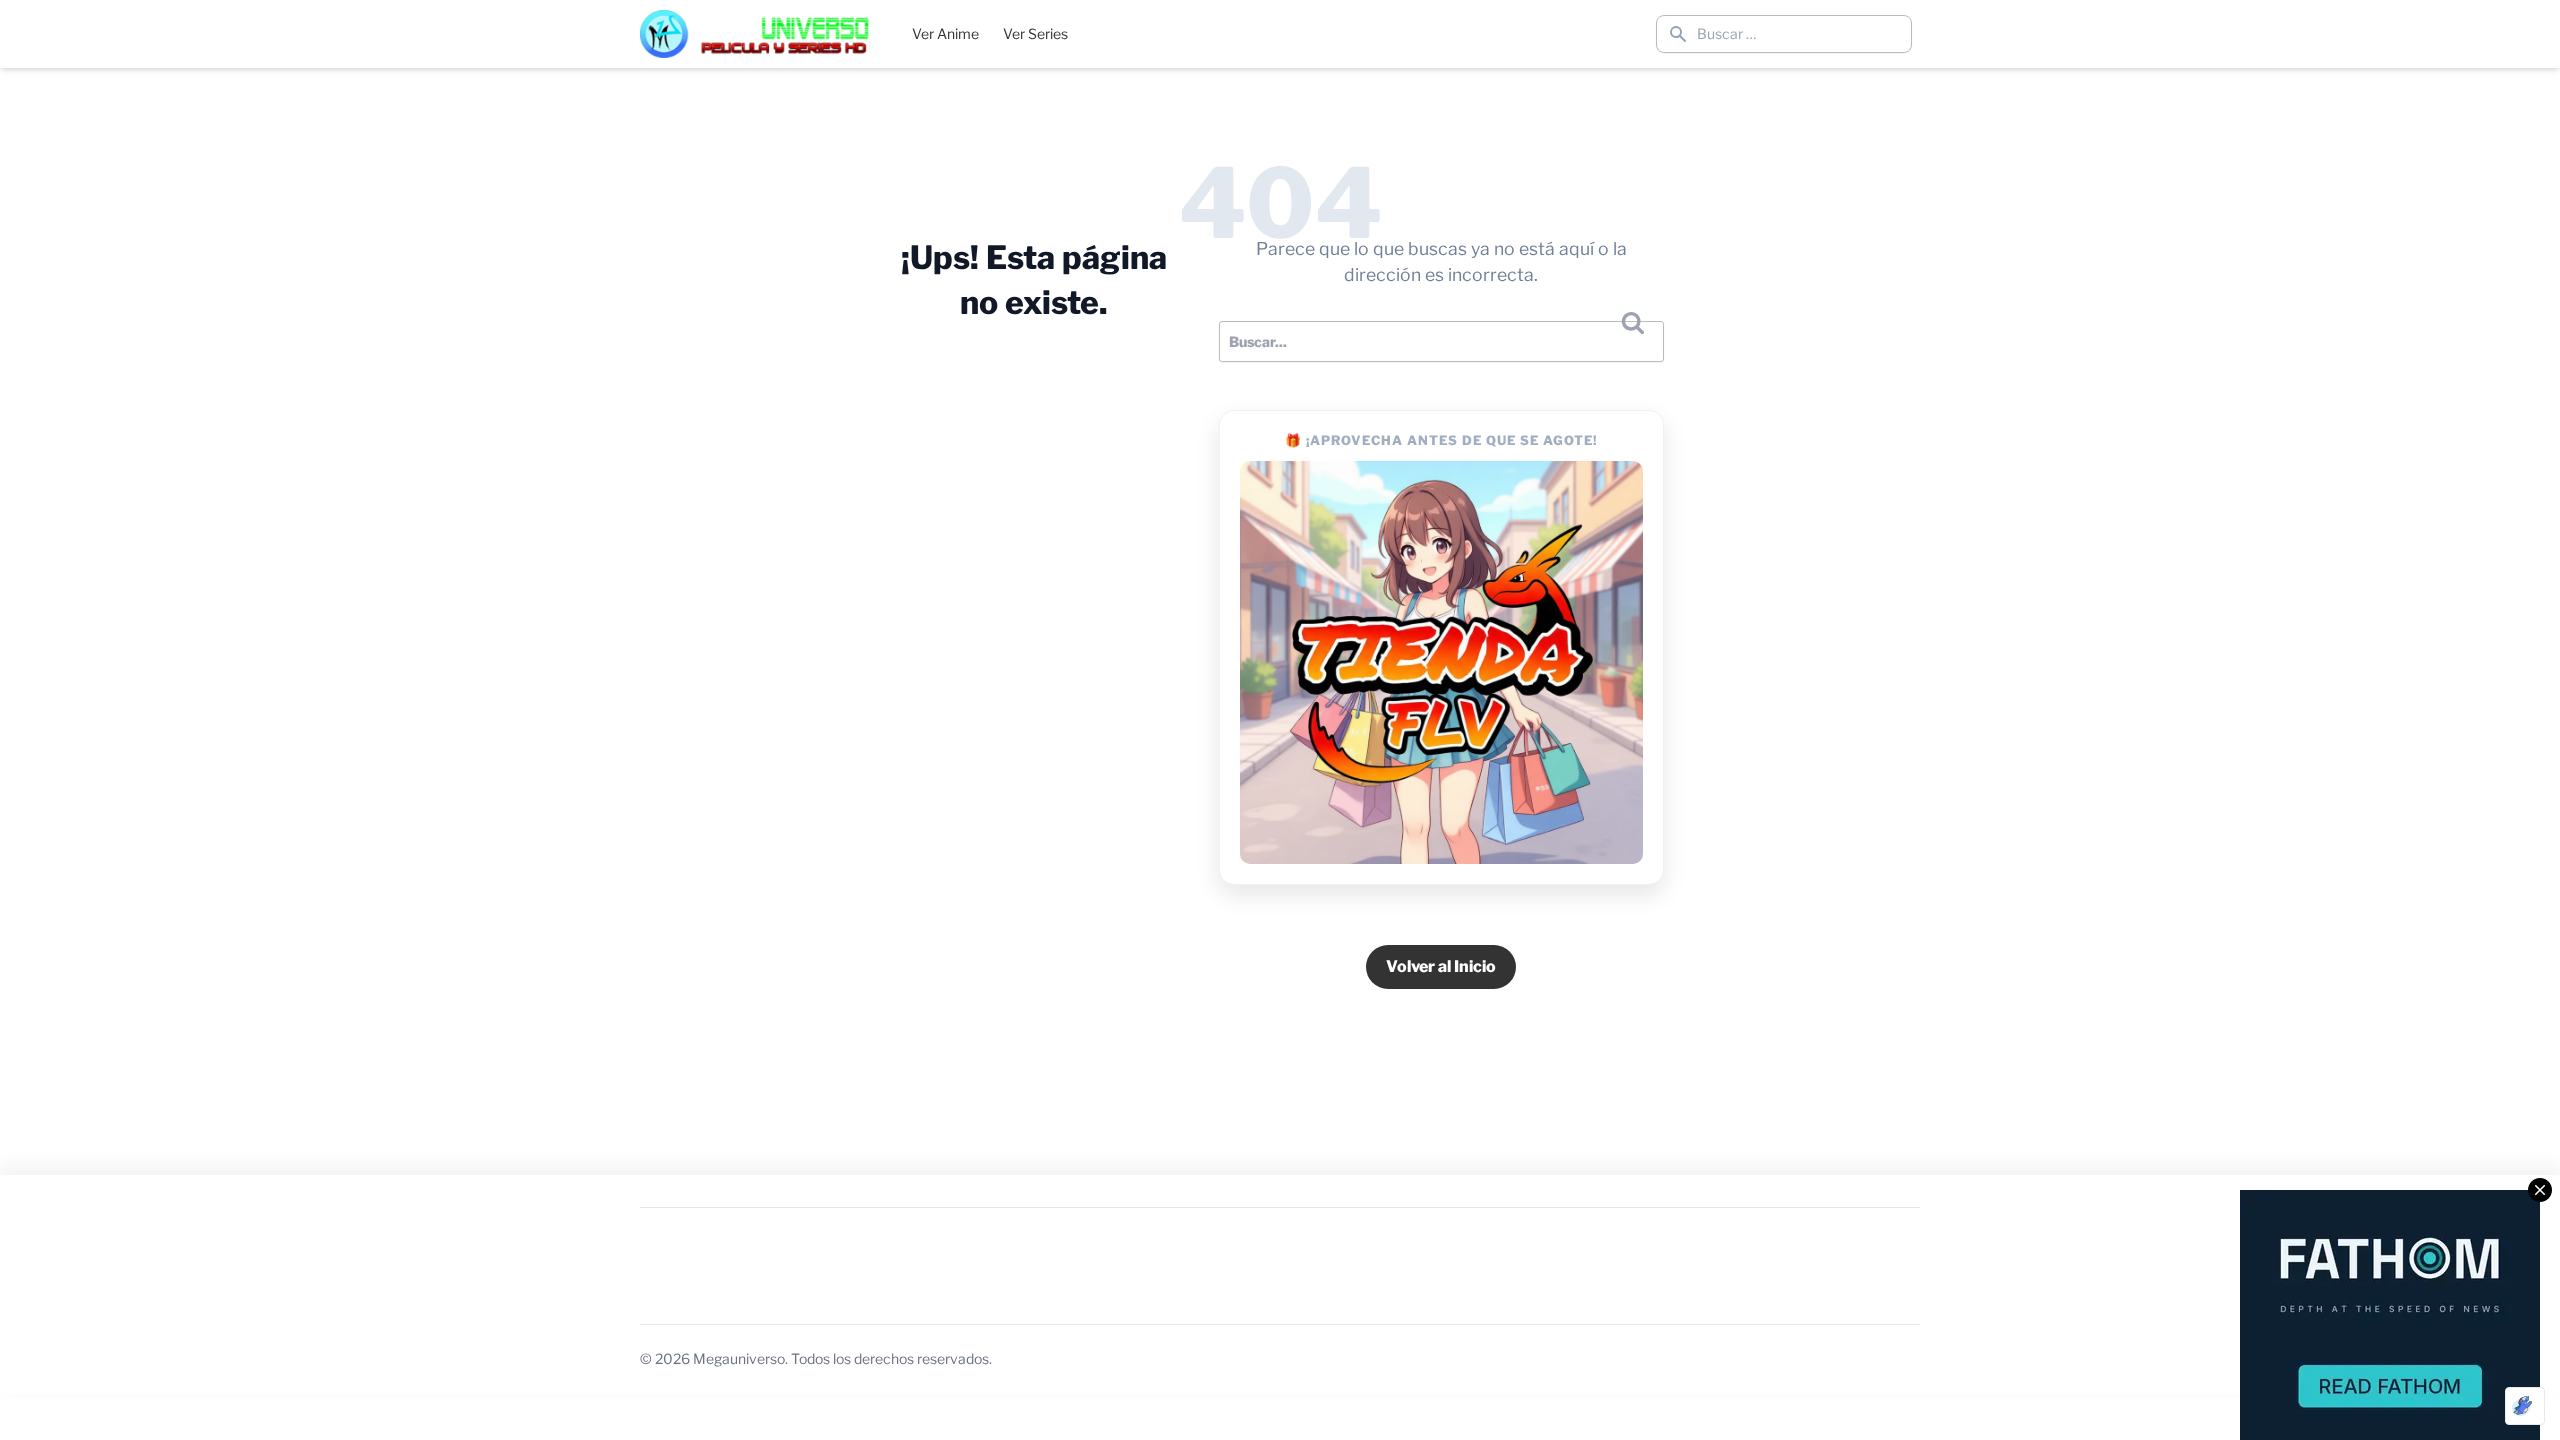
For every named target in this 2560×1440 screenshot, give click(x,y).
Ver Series (1035, 33)
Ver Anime (945, 33)
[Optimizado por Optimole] (2525, 1406)
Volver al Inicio (1441, 966)
